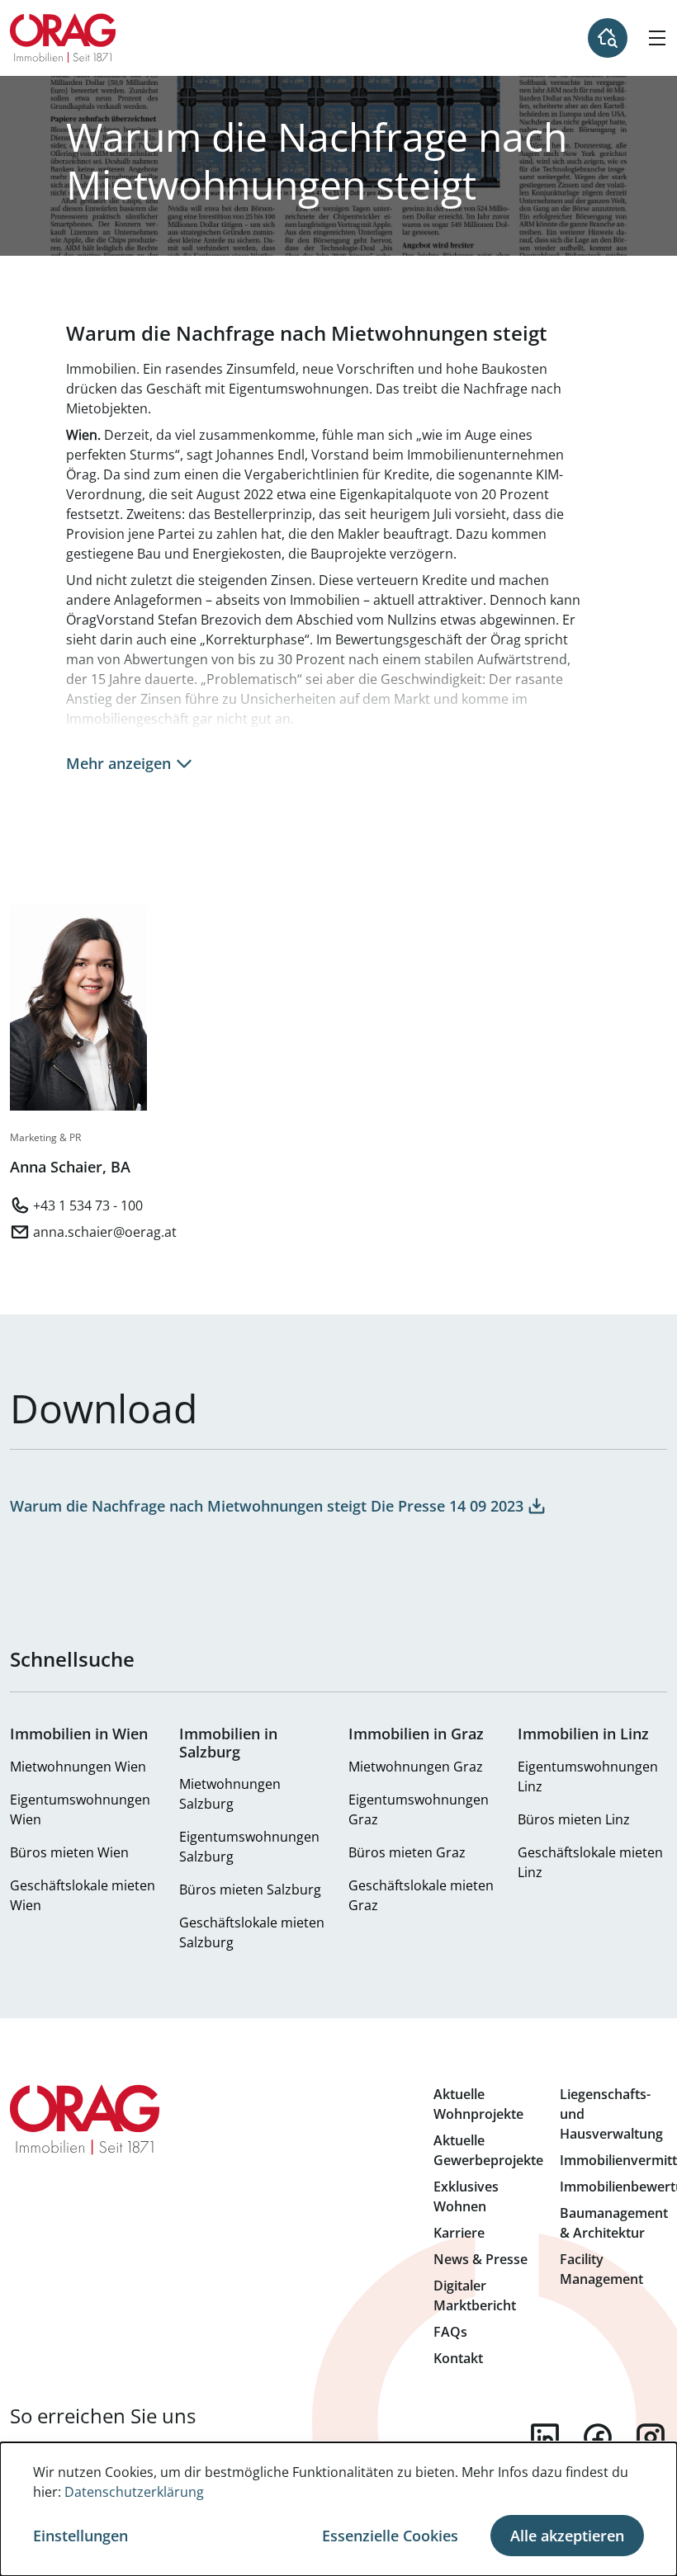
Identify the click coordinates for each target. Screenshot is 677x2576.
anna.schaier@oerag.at (105, 1232)
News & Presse (481, 2259)
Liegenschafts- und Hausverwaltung (611, 2114)
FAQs (450, 2332)
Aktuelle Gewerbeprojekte (488, 2150)
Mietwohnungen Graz (416, 1767)
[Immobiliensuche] (608, 38)
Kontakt (458, 2358)
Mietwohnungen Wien (78, 1767)
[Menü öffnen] (657, 38)
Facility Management (601, 2269)
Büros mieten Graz (407, 1852)
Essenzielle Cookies (390, 2536)
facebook (598, 2437)
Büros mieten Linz (574, 1819)
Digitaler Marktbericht (475, 2295)
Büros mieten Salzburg (250, 1890)
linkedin (545, 2437)
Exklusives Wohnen (466, 2196)
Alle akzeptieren (567, 2536)
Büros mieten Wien (69, 1852)
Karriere (459, 2233)
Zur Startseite (63, 38)
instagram (651, 2437)
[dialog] (338, 2509)
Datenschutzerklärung (134, 2492)
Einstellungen (80, 2536)
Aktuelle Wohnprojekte (478, 2104)
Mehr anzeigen (118, 763)
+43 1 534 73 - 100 (88, 1205)
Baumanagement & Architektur (614, 2223)
